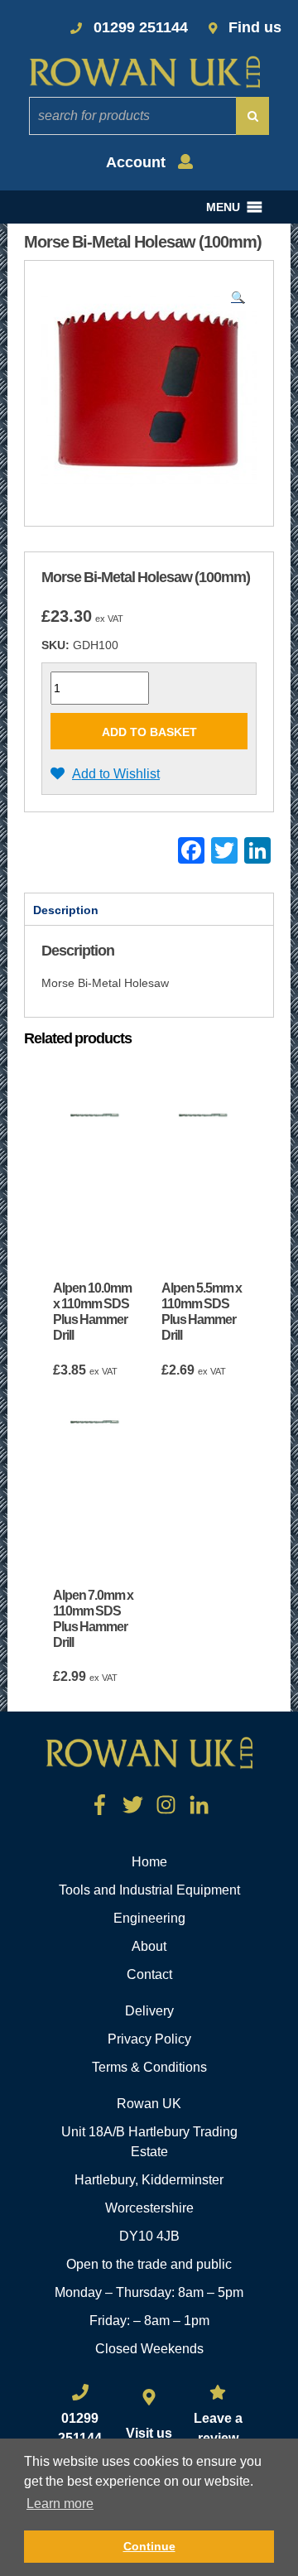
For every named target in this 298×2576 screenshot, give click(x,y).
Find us (255, 27)
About (149, 1946)
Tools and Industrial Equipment (149, 1890)
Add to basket (149, 732)
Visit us (149, 2433)
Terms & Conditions (149, 2067)
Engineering (149, 1918)
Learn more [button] (60, 2504)
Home (149, 1862)
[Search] (252, 116)
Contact (149, 1974)
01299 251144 (141, 27)
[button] (223, 207)
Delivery (149, 2011)
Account (138, 162)
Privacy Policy (149, 2039)
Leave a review (218, 2428)
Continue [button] (149, 2546)
